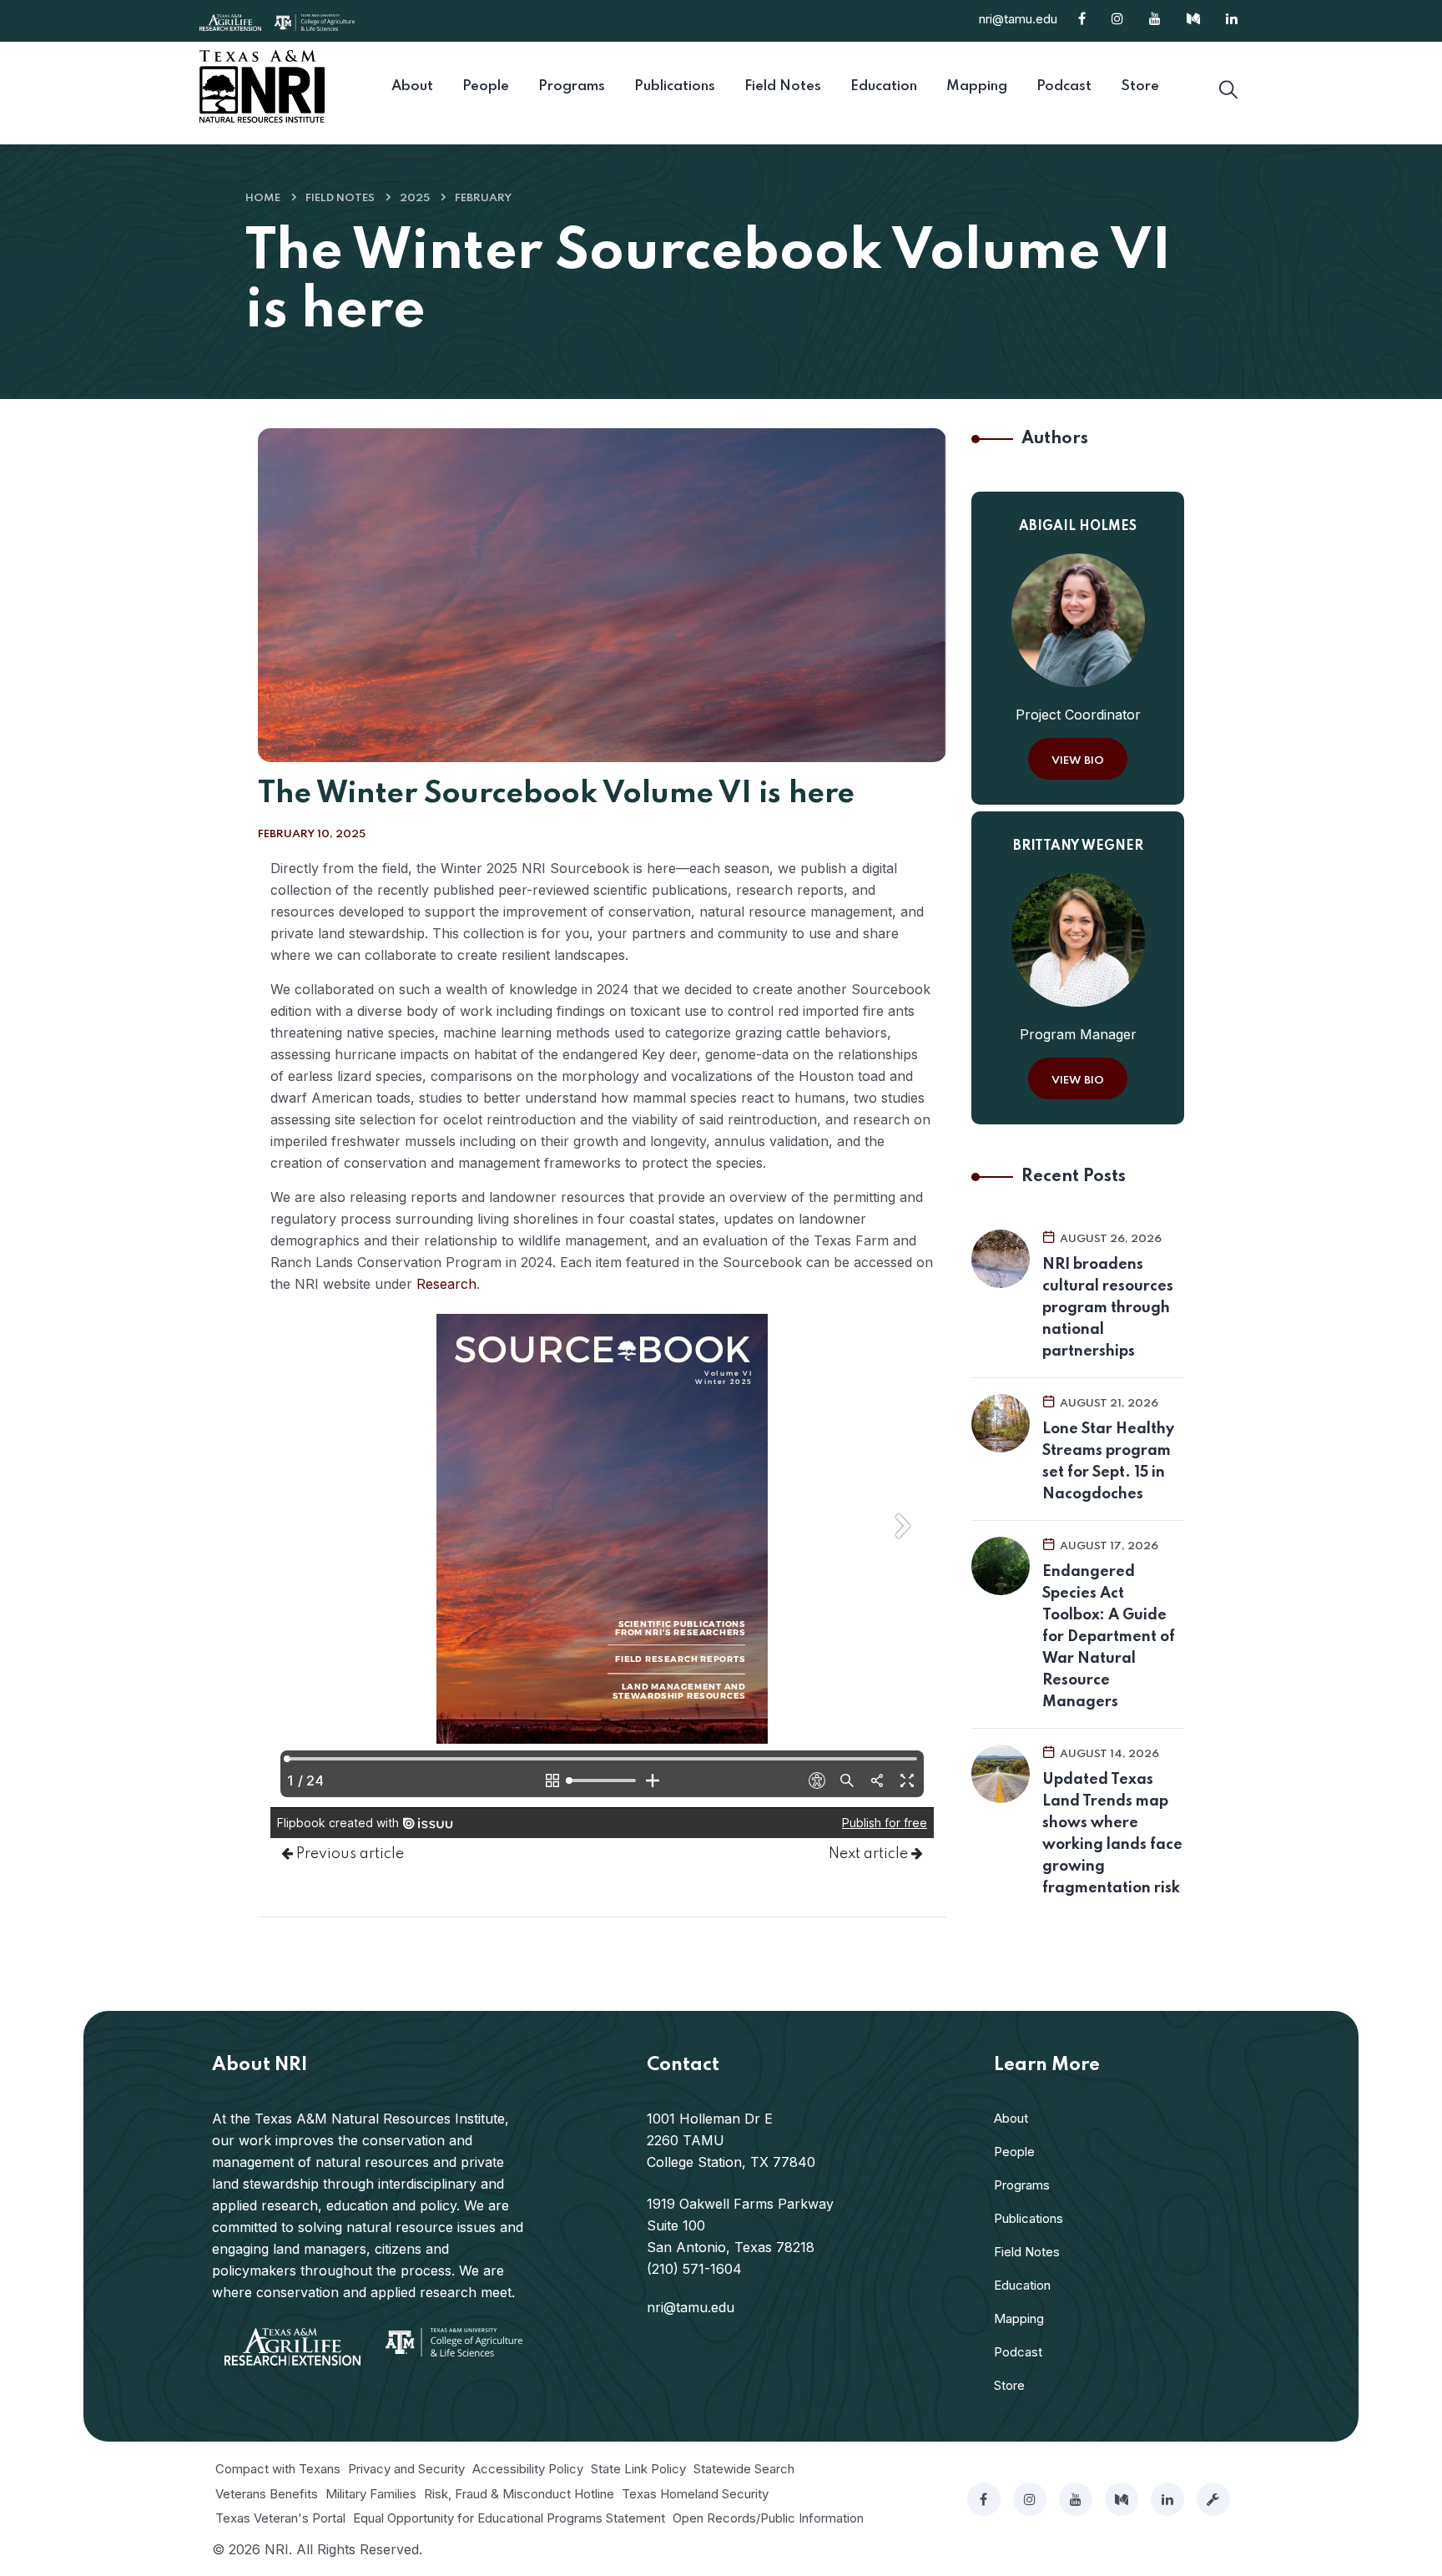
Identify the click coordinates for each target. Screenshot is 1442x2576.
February (483, 198)
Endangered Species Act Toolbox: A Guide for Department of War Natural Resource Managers (1109, 1637)
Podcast (1018, 2352)
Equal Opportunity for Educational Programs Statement (509, 2518)
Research (446, 1284)
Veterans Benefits (267, 2494)
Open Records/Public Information (768, 2518)
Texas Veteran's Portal (280, 2518)
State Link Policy (638, 2469)
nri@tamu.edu (1018, 19)
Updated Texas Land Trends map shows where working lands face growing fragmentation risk (1112, 1834)
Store (1009, 2385)
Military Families (371, 2494)
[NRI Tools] (1213, 2499)
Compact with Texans (278, 2469)
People (1014, 2152)
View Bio (1078, 761)
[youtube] (1076, 2499)
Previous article (348, 1854)
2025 (415, 198)
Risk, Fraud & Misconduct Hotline (519, 2494)
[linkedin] (1167, 2499)
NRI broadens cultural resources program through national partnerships (1108, 1308)
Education (1022, 2285)
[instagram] (1030, 2499)
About (1011, 2118)
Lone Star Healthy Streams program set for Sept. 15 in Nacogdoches (1108, 1462)
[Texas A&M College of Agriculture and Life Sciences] (315, 21)
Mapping (1019, 2318)
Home (263, 198)
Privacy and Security (406, 2469)
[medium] (1122, 2499)
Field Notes (340, 198)
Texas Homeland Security (695, 2494)
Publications (1029, 2218)
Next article (870, 1854)
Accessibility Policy (528, 2469)
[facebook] (984, 2499)
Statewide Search (744, 2469)
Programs (1022, 2185)
